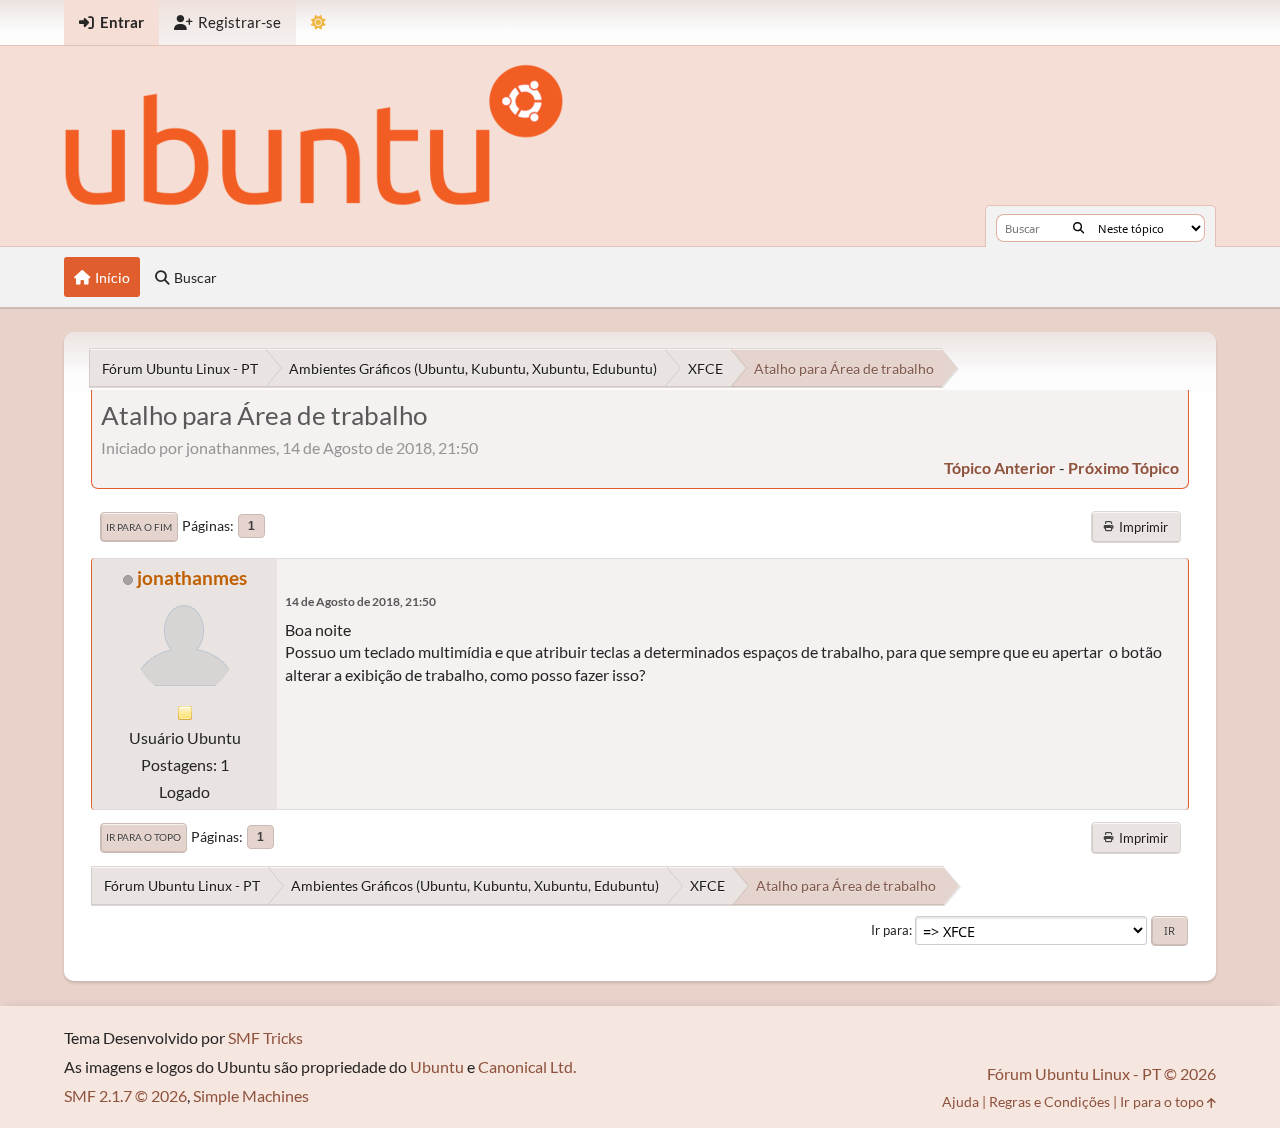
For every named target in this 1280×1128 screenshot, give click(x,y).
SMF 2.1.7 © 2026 (125, 1095)
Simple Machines (251, 1095)
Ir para (890, 930)
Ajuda (960, 1101)
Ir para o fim (139, 527)
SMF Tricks (265, 1037)
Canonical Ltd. (527, 1066)
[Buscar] (1078, 228)
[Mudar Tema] (318, 22)
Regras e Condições (1049, 1101)
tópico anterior (1000, 467)
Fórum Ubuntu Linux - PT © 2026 (1101, 1073)
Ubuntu (437, 1066)
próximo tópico (1123, 467)
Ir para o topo (143, 837)
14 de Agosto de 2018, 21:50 (360, 601)
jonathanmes (192, 577)
